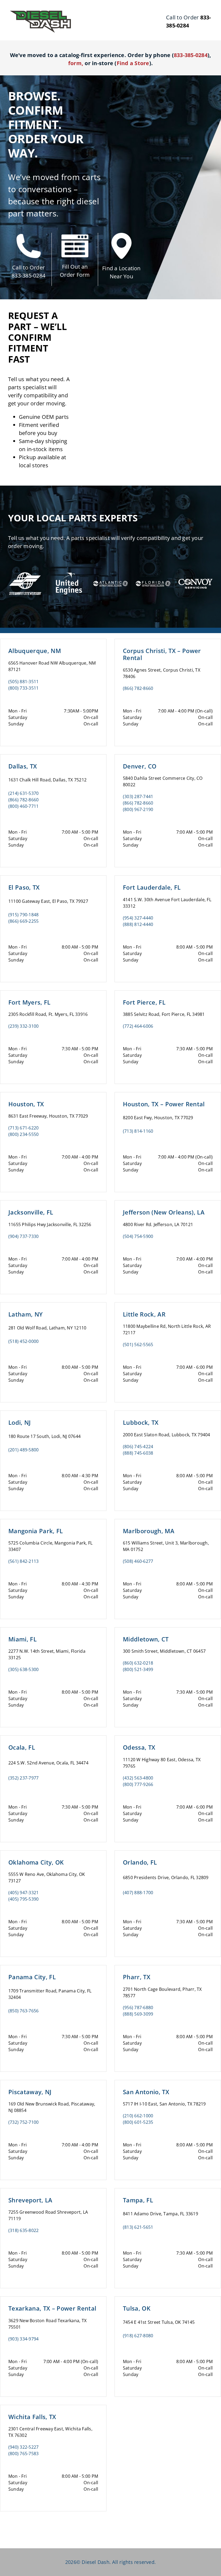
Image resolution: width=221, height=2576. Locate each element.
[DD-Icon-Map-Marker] (121, 235)
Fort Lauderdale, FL (152, 887)
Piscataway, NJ (30, 2092)
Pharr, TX (137, 1977)
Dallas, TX (23, 766)
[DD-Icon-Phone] (29, 236)
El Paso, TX (24, 887)
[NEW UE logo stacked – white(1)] (68, 568)
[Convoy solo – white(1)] (196, 574)
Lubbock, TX (141, 1422)
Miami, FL (23, 1639)
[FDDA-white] (153, 574)
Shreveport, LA (30, 2200)
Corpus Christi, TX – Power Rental (162, 654)
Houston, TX (26, 1104)
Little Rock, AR (144, 1314)
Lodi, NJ (20, 1422)
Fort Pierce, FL (144, 1002)
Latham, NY (25, 1314)
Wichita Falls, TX (32, 2417)
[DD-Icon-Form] (75, 237)
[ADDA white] (110, 574)
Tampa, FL (138, 2200)
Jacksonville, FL (31, 1212)
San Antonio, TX (146, 2092)
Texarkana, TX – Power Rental (52, 2308)
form (75, 63)
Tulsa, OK (137, 2308)
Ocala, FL (22, 1747)
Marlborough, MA (149, 1531)
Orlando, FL (140, 1862)
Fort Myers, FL (30, 1002)
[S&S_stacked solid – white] (25, 573)
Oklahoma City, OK (36, 1862)
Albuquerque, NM (35, 651)
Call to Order (28, 267)
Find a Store (133, 63)
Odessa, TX (139, 1747)
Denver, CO (140, 766)
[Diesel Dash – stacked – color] (40, 12)
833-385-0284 (28, 276)
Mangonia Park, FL (36, 1531)
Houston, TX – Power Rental (164, 1104)
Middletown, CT (146, 1639)
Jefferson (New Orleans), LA (164, 1212)
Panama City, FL (32, 1977)
